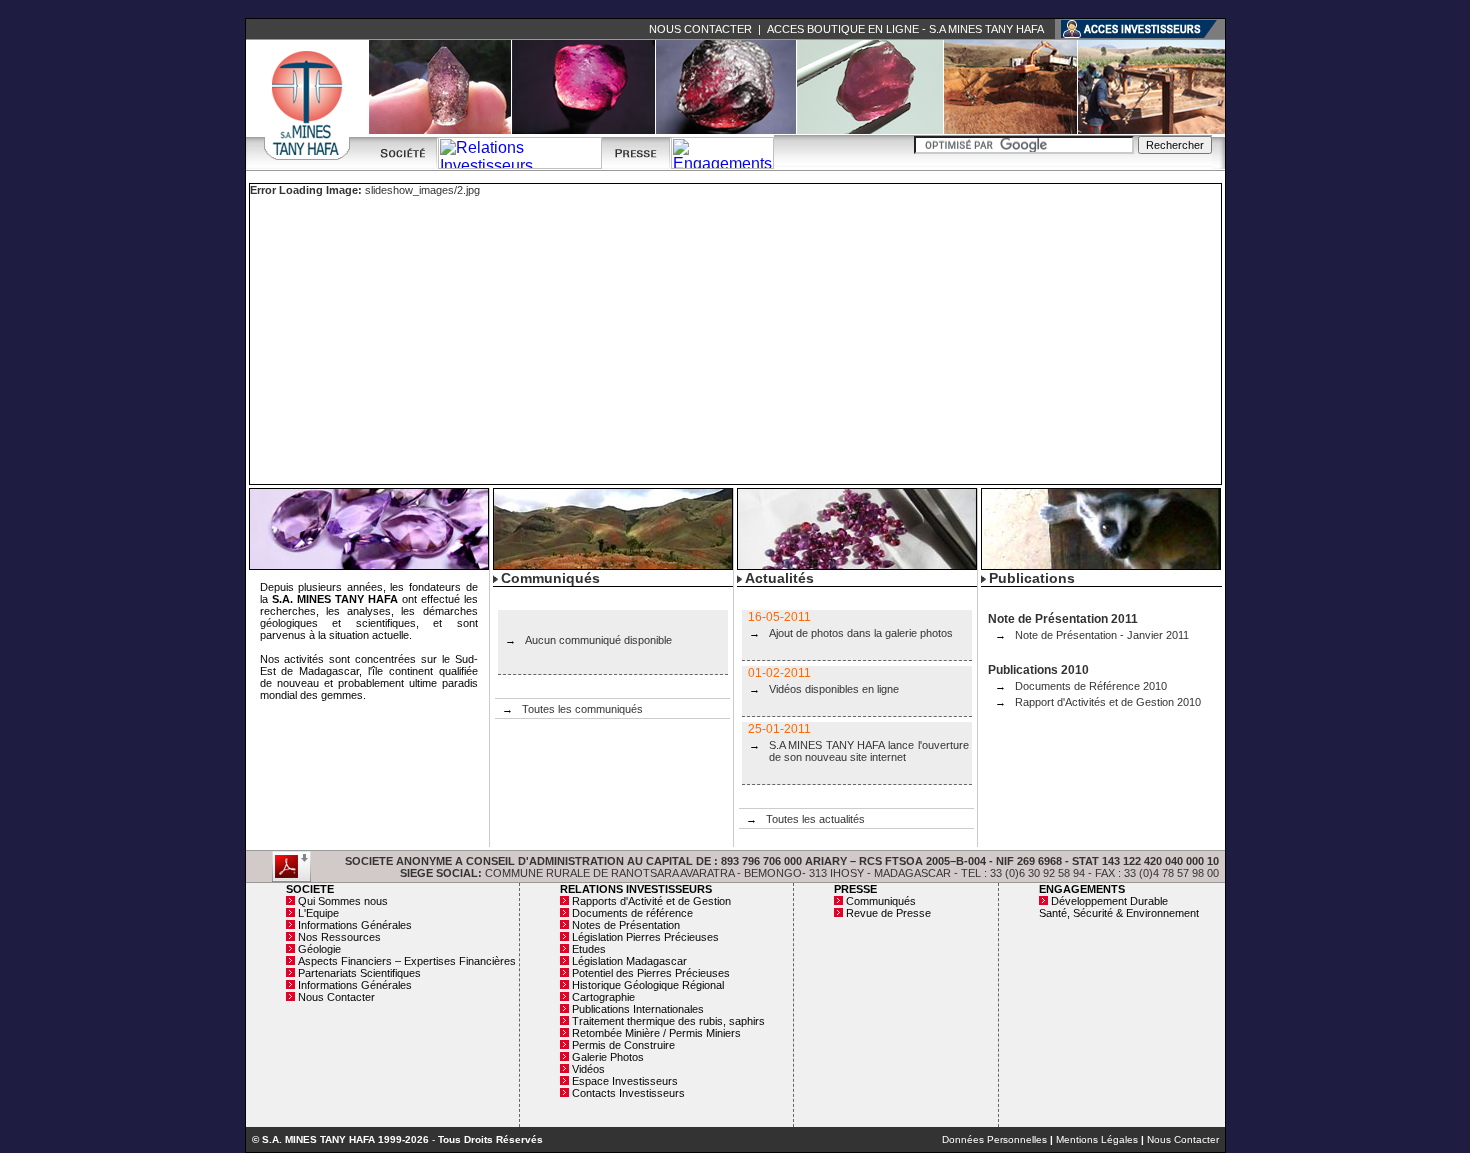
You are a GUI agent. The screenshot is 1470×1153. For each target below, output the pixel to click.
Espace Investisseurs (625, 1081)
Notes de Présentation (626, 925)
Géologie (319, 949)
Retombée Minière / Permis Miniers (656, 1033)
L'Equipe (318, 913)
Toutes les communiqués (582, 709)
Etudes (589, 949)
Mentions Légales (1097, 1139)
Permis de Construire (623, 1045)
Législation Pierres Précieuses (645, 937)
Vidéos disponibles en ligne (834, 689)
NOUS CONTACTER (700, 29)
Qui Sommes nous (343, 901)
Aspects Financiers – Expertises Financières (407, 961)
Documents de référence (632, 913)
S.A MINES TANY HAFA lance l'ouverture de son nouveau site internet (869, 751)
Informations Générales (355, 925)
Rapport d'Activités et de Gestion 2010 (1108, 702)
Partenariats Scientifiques (359, 973)
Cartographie (603, 997)
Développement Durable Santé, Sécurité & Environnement (1119, 907)
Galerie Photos (608, 1057)
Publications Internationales (638, 1009)
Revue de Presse (888, 913)
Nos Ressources (339, 937)
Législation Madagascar (629, 961)
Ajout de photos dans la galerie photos (861, 633)
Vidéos (588, 1069)
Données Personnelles (994, 1139)
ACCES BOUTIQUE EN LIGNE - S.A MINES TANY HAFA (905, 29)
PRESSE (855, 889)
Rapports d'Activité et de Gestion (651, 901)
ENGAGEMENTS (1082, 889)
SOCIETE (310, 889)
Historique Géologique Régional (648, 985)
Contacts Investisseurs (628, 1093)
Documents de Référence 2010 (1091, 686)
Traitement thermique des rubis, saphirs (668, 1021)
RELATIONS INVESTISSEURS (636, 889)
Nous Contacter (336, 997)
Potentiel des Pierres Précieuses (651, 973)
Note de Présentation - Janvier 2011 (1102, 635)
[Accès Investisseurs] (1140, 28)
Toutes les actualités (815, 819)
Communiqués (881, 901)
